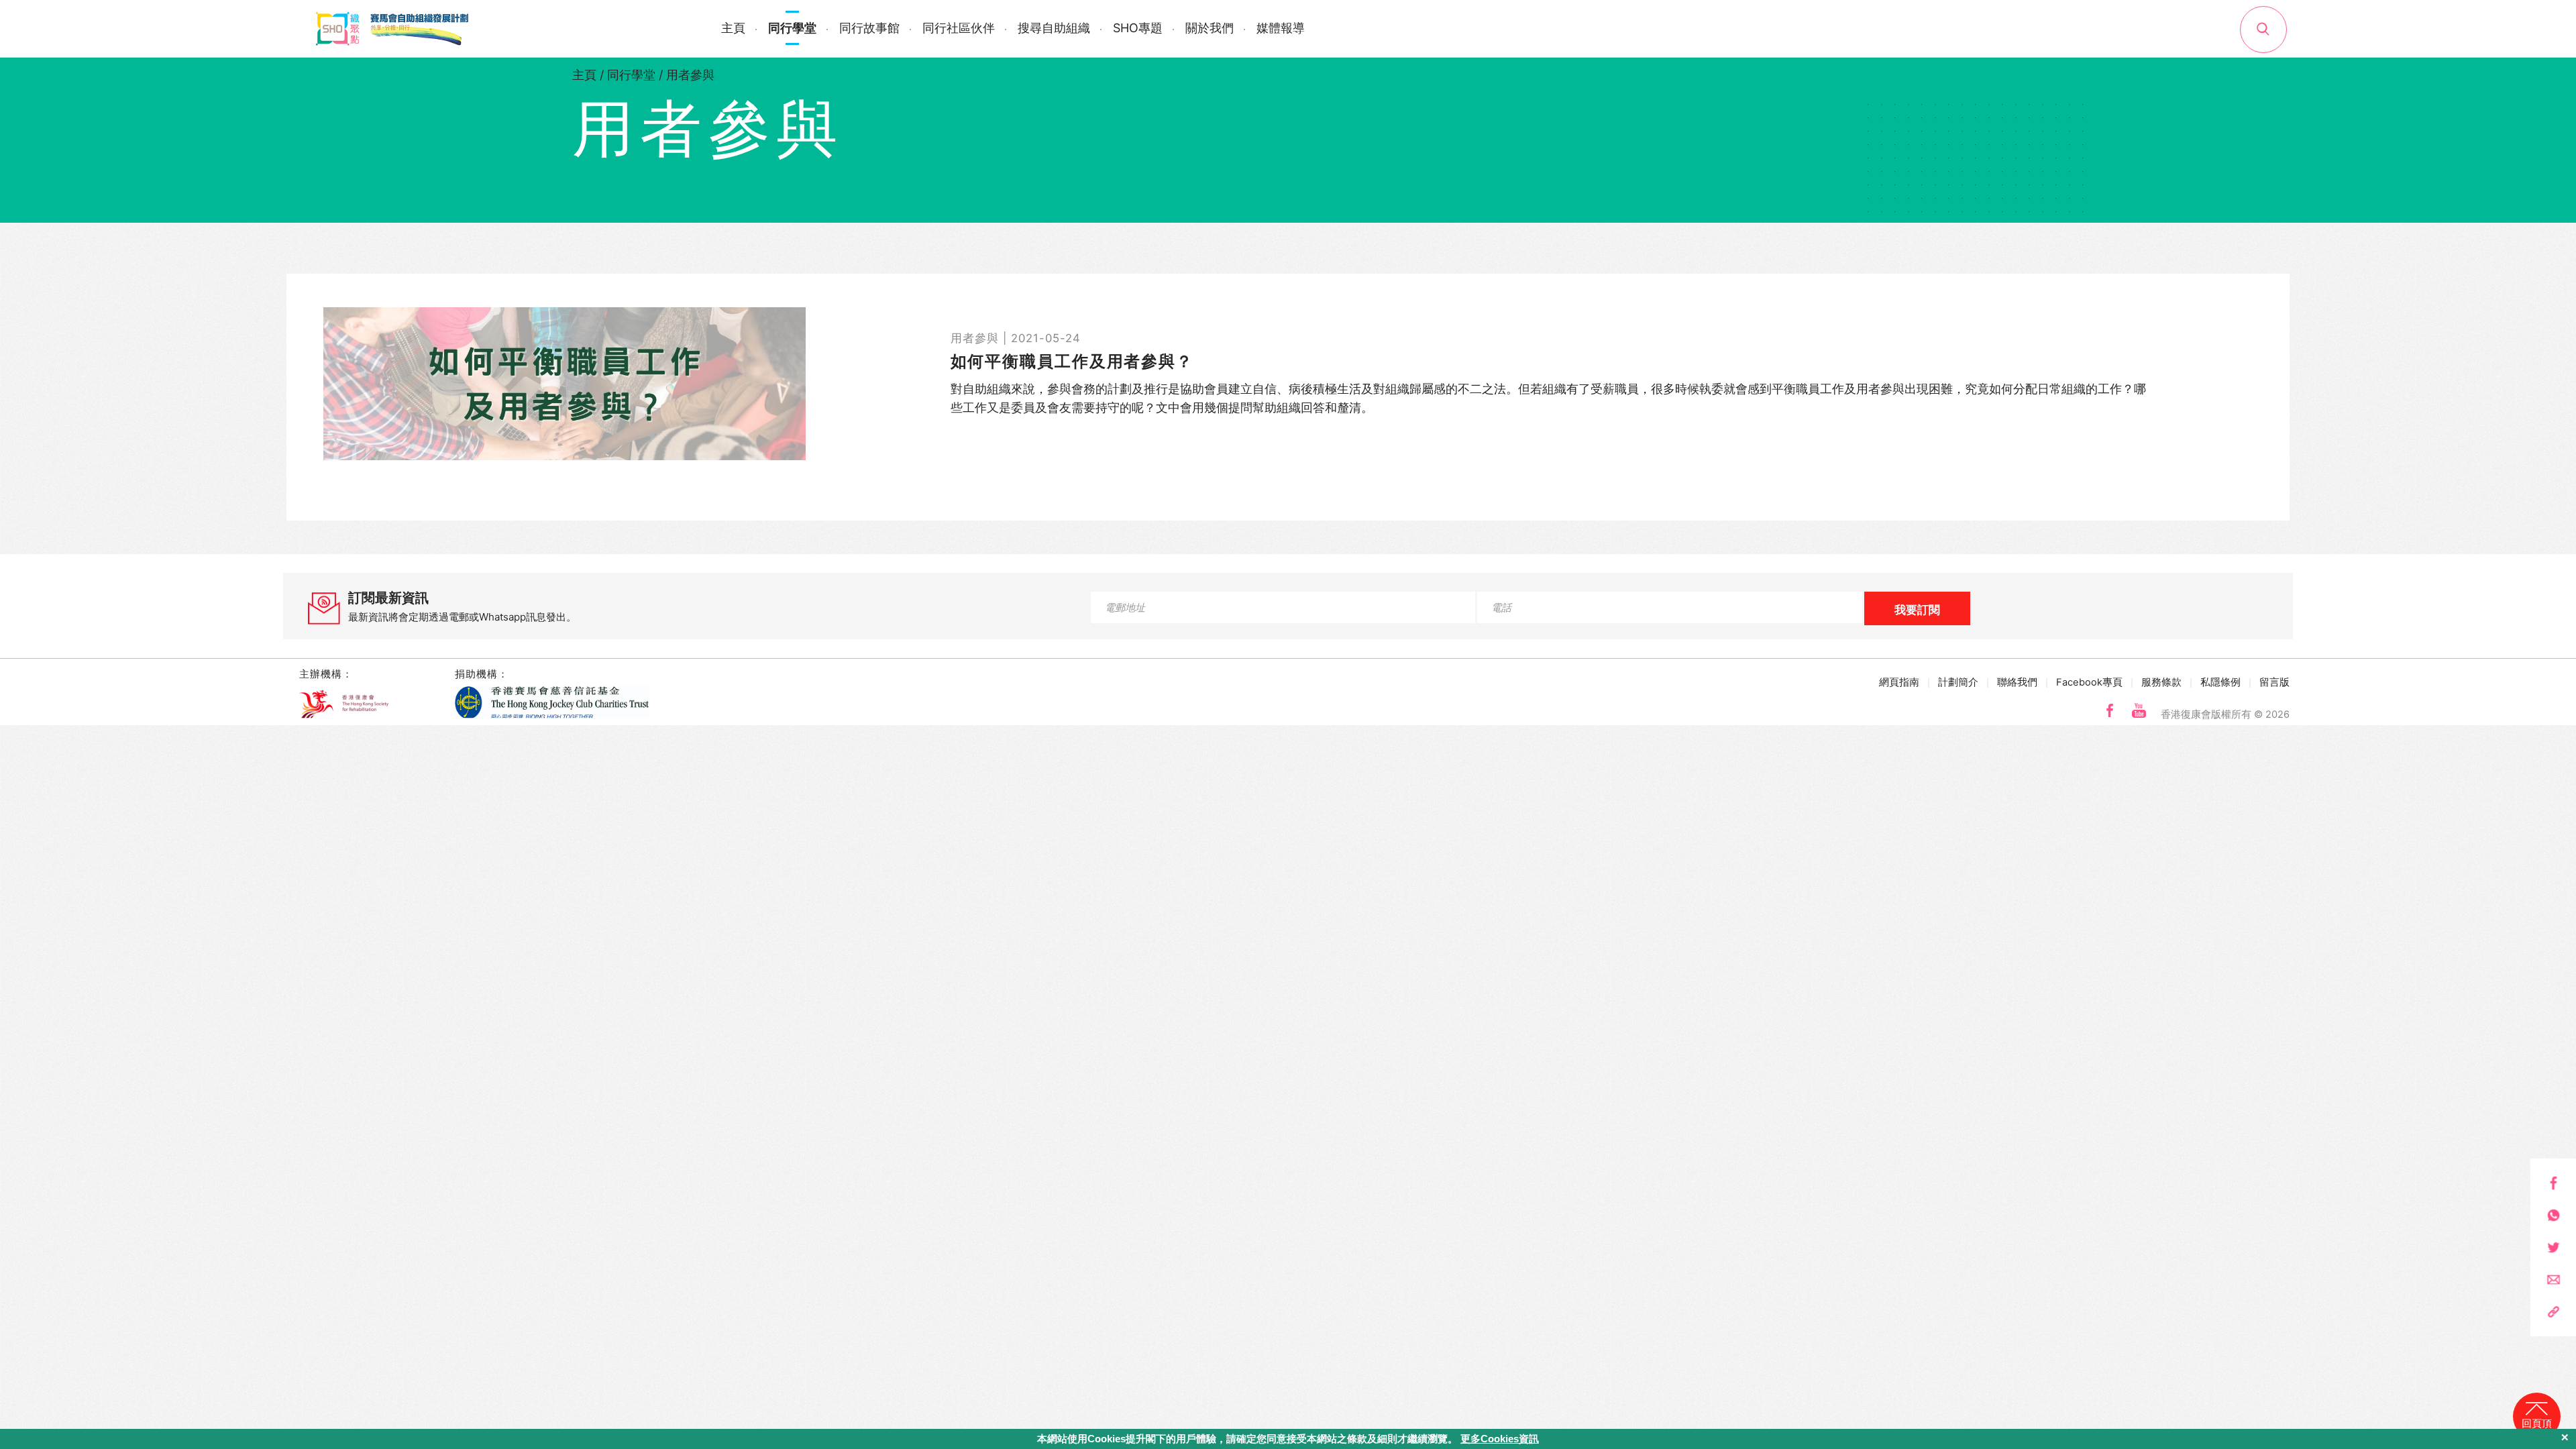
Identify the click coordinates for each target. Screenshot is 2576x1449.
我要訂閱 (1917, 610)
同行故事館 (869, 28)
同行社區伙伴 (959, 28)
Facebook (2554, 1183)
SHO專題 (1138, 28)
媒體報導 (1281, 28)
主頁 (733, 28)
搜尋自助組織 (1054, 28)
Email (2554, 1280)
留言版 (2274, 682)
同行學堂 (792, 28)
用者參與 (690, 75)
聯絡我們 (2017, 682)
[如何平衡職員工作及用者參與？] (1288, 384)
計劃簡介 (1958, 682)
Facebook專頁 (2089, 682)
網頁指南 (1899, 682)
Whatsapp (2554, 1215)
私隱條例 (2220, 682)
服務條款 (2161, 682)
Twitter (2554, 1247)
